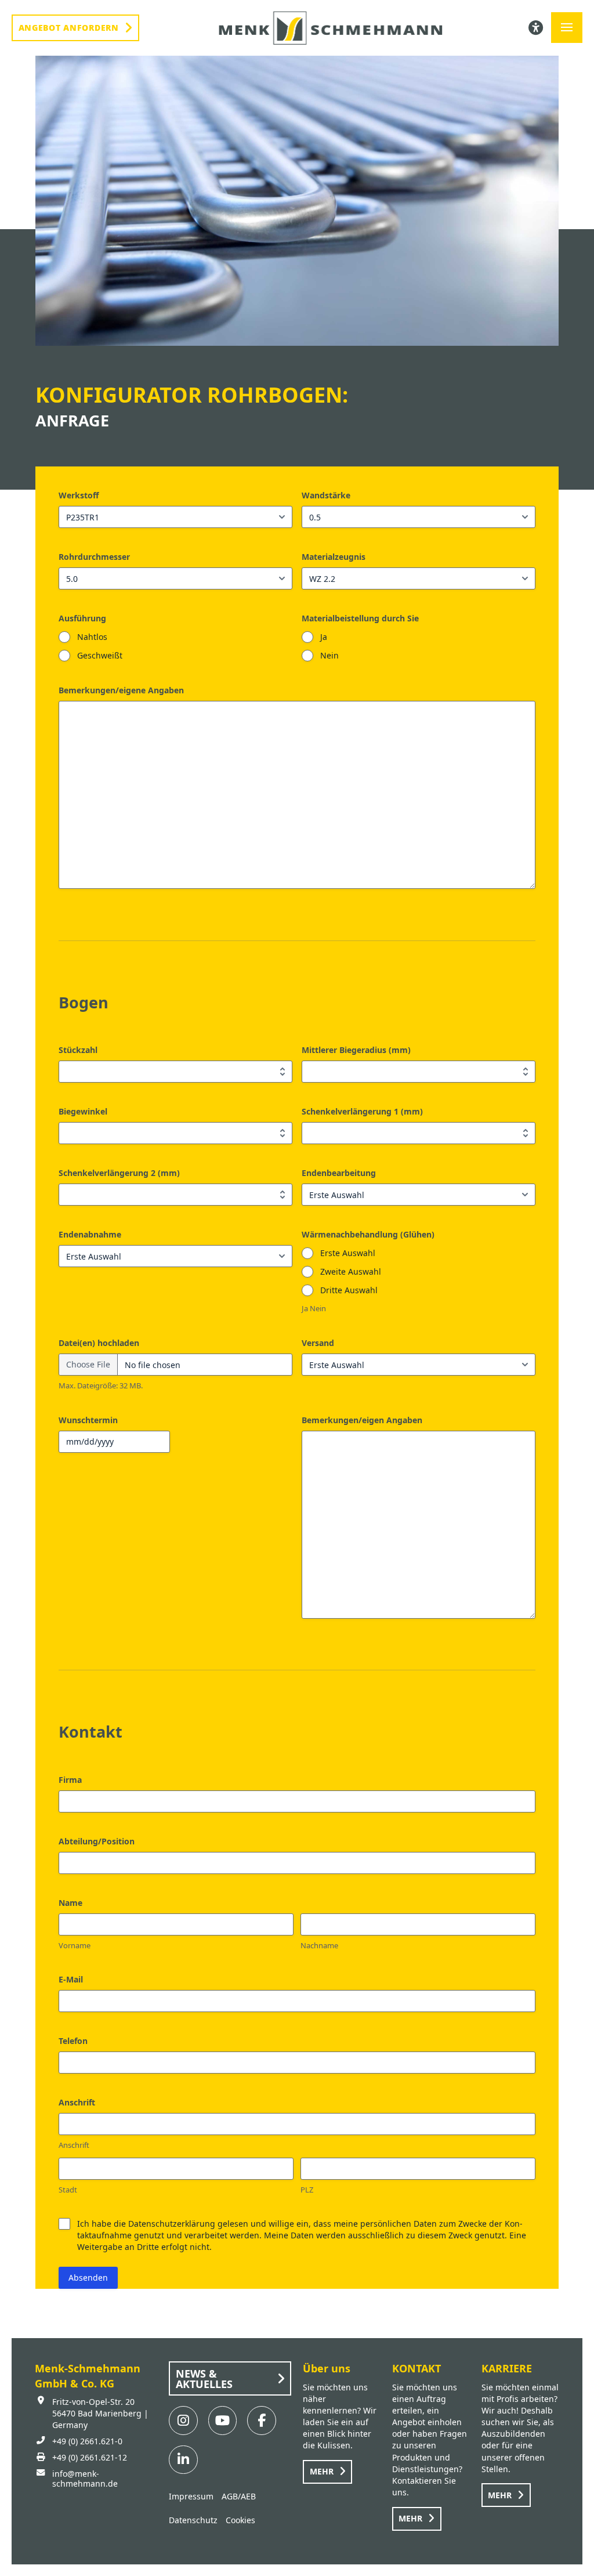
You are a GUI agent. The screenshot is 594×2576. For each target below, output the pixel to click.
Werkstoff (79, 495)
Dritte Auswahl (349, 1290)
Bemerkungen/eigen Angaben (362, 1420)
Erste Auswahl (348, 1253)
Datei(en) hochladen (99, 1343)
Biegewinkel (83, 1111)
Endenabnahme (90, 1234)
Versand (318, 1343)
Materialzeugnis (334, 557)
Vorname (75, 1945)
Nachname (319, 1945)
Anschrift (74, 2145)
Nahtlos (92, 637)
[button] (567, 28)
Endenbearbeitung (339, 1173)
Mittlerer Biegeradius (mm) (356, 1050)
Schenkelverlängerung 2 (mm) (119, 1173)
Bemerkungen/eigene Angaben (121, 690)
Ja (324, 637)
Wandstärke (326, 495)
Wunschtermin (88, 1420)
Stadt (68, 2190)
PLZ (307, 2190)
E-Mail (71, 1979)
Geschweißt (100, 655)
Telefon (73, 2041)
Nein (329, 655)
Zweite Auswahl (351, 1271)
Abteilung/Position (97, 1841)
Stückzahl (78, 1050)
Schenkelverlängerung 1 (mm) (362, 1111)
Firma (70, 1780)
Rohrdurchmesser (94, 557)
